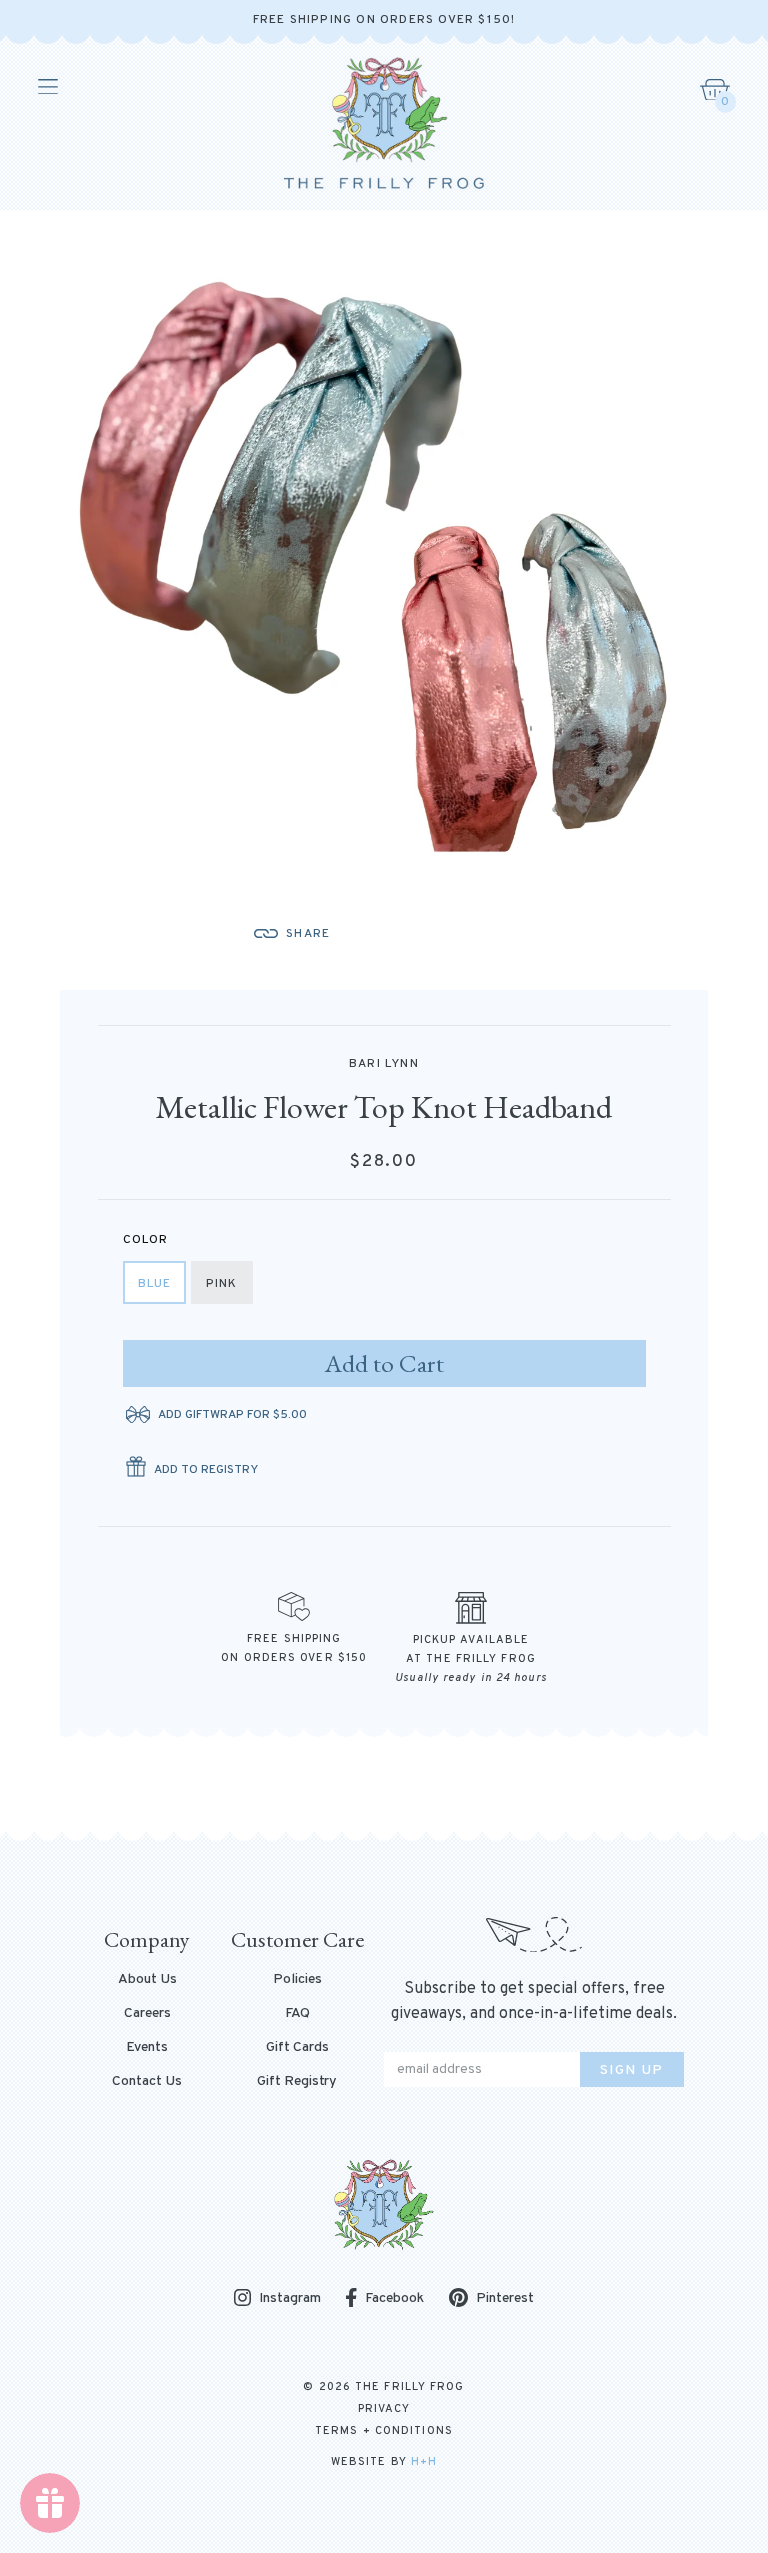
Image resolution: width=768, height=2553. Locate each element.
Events (147, 2048)
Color (146, 1240)
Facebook (394, 2298)
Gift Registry (297, 2082)
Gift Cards (297, 2048)
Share (308, 934)
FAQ (297, 2014)
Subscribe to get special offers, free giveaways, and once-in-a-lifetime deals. (534, 2001)
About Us (147, 1980)
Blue (155, 1284)
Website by (384, 2462)
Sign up (632, 2070)
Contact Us (147, 2082)
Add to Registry (206, 1470)
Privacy (384, 2409)
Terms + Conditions (384, 2431)
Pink (222, 1284)
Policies (297, 1980)
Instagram (290, 2299)
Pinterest (505, 2298)
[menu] (46, 87)
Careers (147, 2014)
